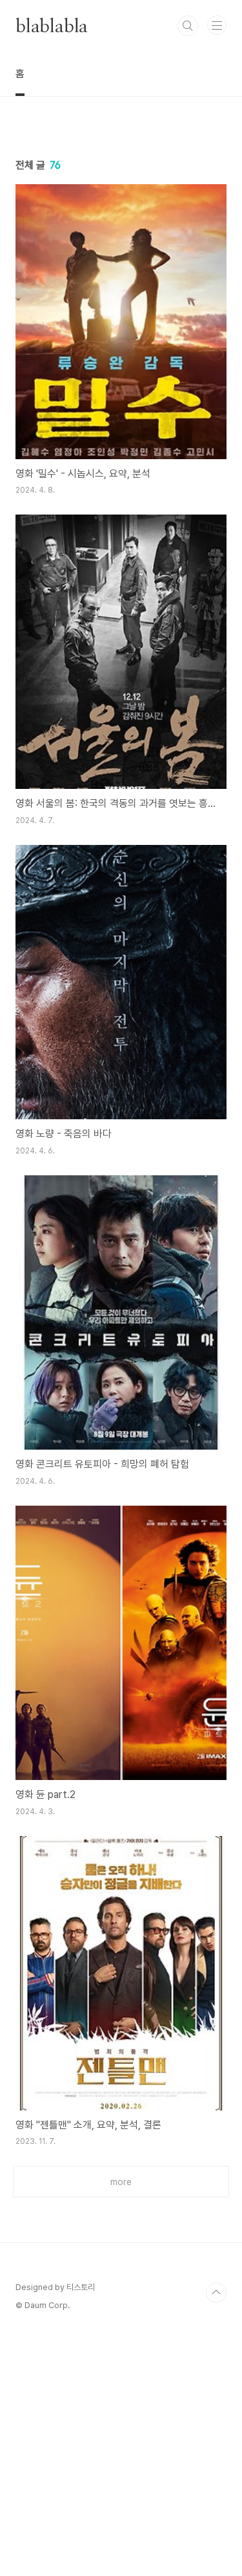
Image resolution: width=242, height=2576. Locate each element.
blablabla (52, 26)
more (121, 2182)
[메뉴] (217, 25)
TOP (216, 2293)
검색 (188, 26)
